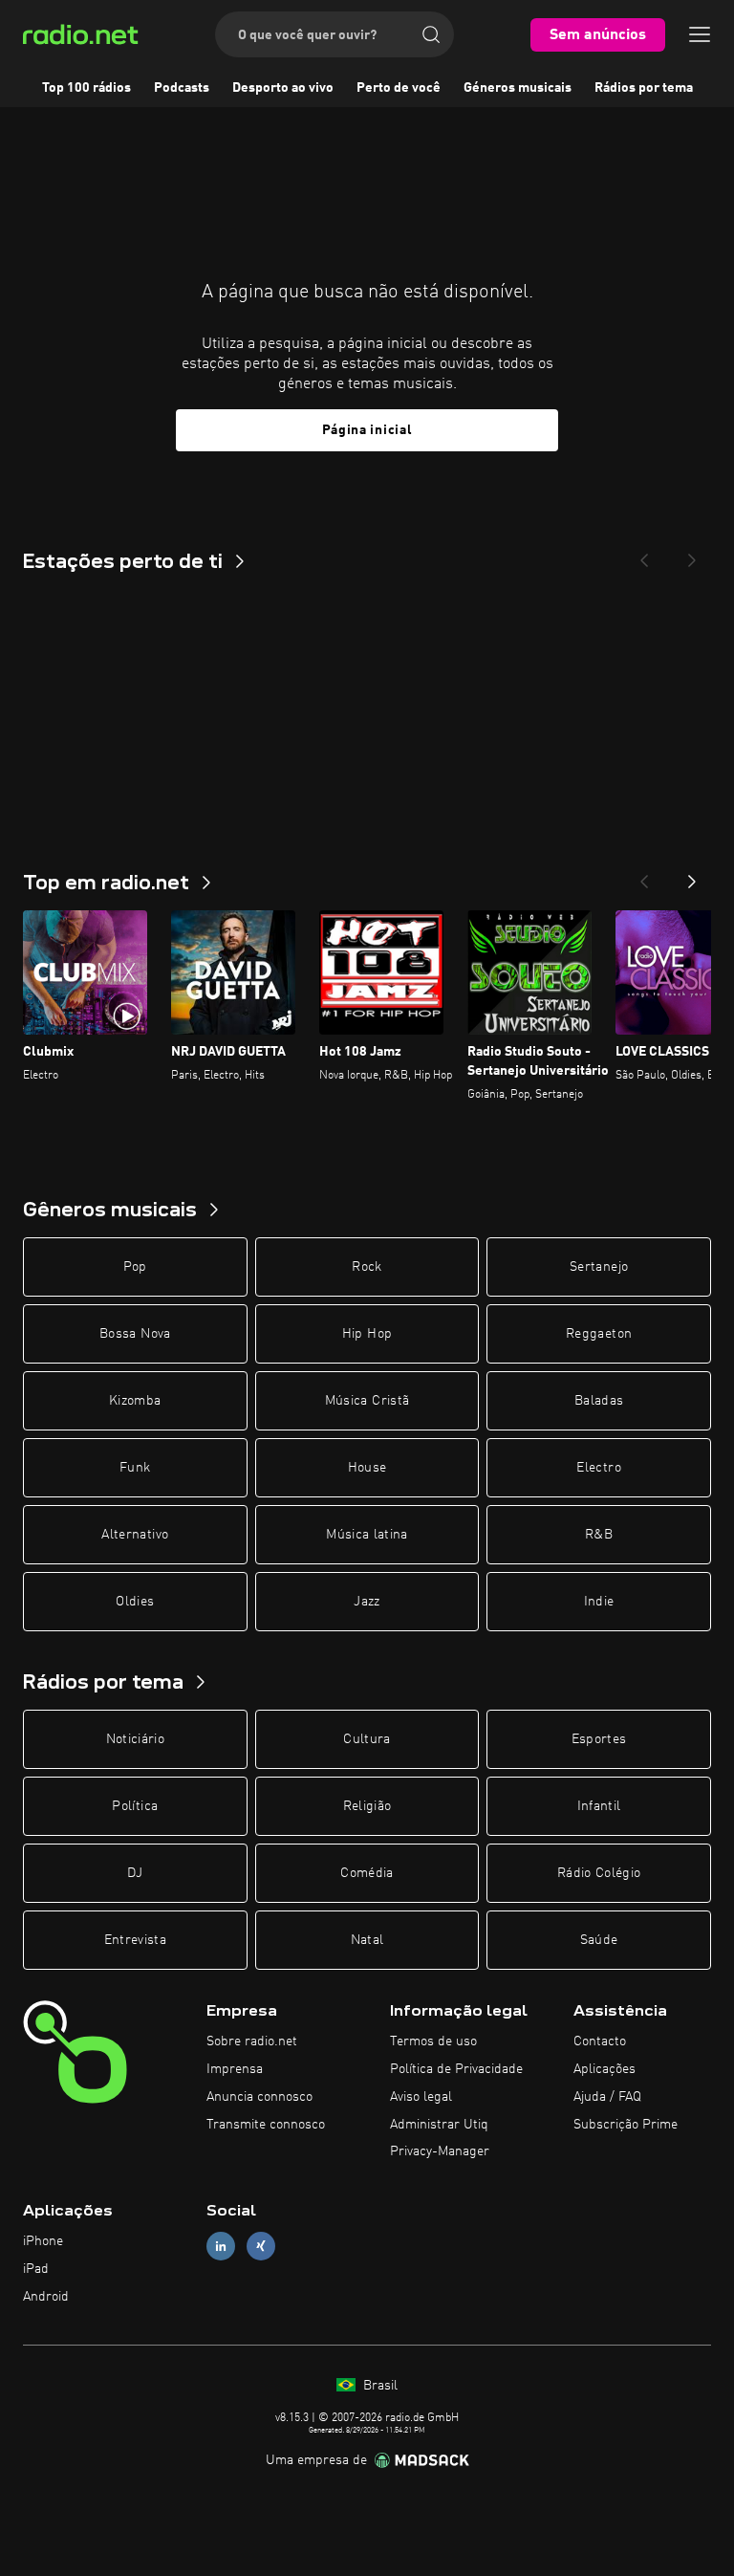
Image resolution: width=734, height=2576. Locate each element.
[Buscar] (431, 34)
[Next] (692, 555)
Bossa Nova (135, 1334)
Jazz (367, 1602)
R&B (599, 1535)
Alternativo (135, 1535)
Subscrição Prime (626, 2125)
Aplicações (604, 2069)
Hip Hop (367, 1334)
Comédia (367, 1873)
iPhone (43, 2241)
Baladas (599, 1401)
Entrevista (136, 1940)
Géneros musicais (518, 88)
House (367, 1468)
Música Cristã (367, 1401)
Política (135, 1806)
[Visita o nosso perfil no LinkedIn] (221, 2247)
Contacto (600, 2041)
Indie (599, 1602)
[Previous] (644, 555)
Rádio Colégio (599, 1873)
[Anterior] (644, 876)
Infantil (599, 1806)
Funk (135, 1468)
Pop (135, 1267)
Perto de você (399, 88)
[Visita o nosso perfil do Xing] (261, 2247)
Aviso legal (421, 2097)
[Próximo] (692, 876)
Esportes (599, 1739)
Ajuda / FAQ (607, 2097)
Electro (598, 1468)
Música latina (367, 1535)
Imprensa (235, 2069)
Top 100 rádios (86, 88)
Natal (367, 1940)
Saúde (599, 1940)
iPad (36, 2269)
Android (46, 2297)
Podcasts (182, 88)
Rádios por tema (644, 88)
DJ (135, 1873)
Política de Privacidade (456, 2069)
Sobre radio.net (252, 2041)
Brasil (378, 2386)
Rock (367, 1267)
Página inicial (367, 430)
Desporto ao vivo (283, 88)
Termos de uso (433, 2041)
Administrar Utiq (439, 2125)
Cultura (367, 1739)
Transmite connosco (266, 2125)
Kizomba (135, 1401)
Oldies (135, 1602)
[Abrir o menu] (700, 34)
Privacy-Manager (440, 2151)
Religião (367, 1806)
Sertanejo (599, 1267)
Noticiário (136, 1739)
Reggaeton (599, 1334)
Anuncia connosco (259, 2097)
